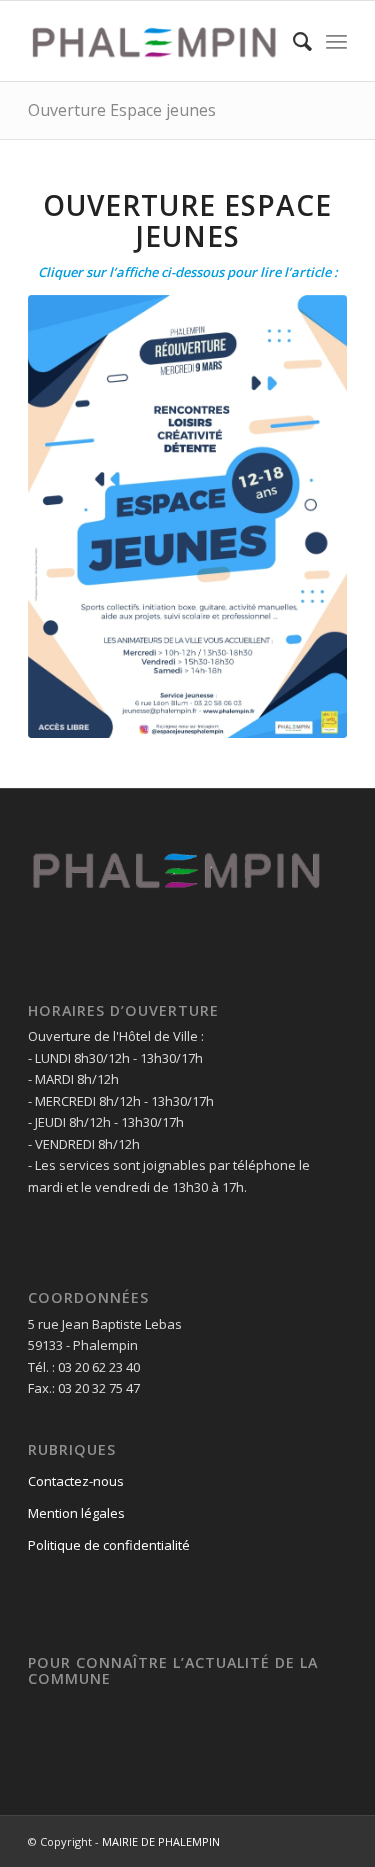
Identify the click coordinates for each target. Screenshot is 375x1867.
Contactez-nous (76, 1481)
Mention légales (76, 1513)
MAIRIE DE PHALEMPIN (161, 1841)
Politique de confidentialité (109, 1545)
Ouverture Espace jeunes (122, 110)
